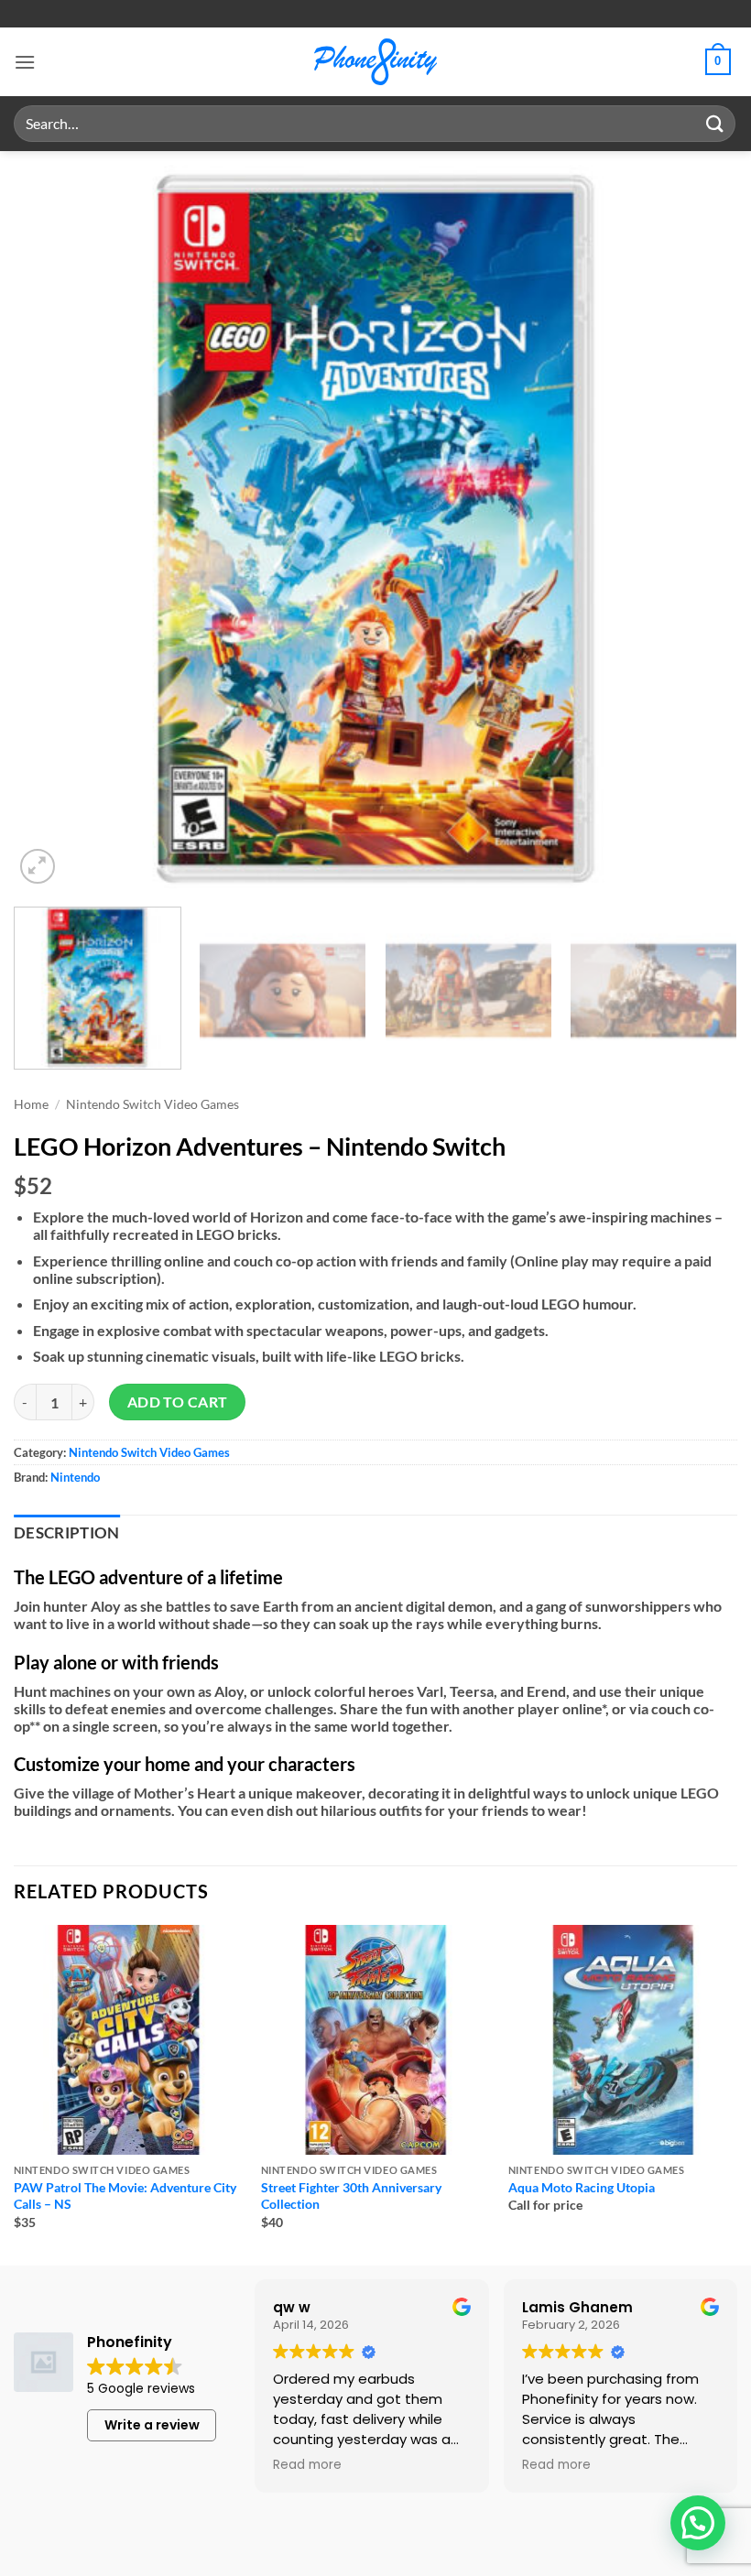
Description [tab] (67, 1533)
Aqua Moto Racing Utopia (582, 2187)
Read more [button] (307, 2465)
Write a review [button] (152, 2425)
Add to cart (178, 1402)
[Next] (700, 527)
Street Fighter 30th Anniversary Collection (351, 2196)
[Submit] (715, 123)
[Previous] (51, 527)
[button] (25, 62)
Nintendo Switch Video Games (152, 1104)
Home (31, 1104)
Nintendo (75, 1477)
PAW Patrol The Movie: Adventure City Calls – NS (125, 2196)
